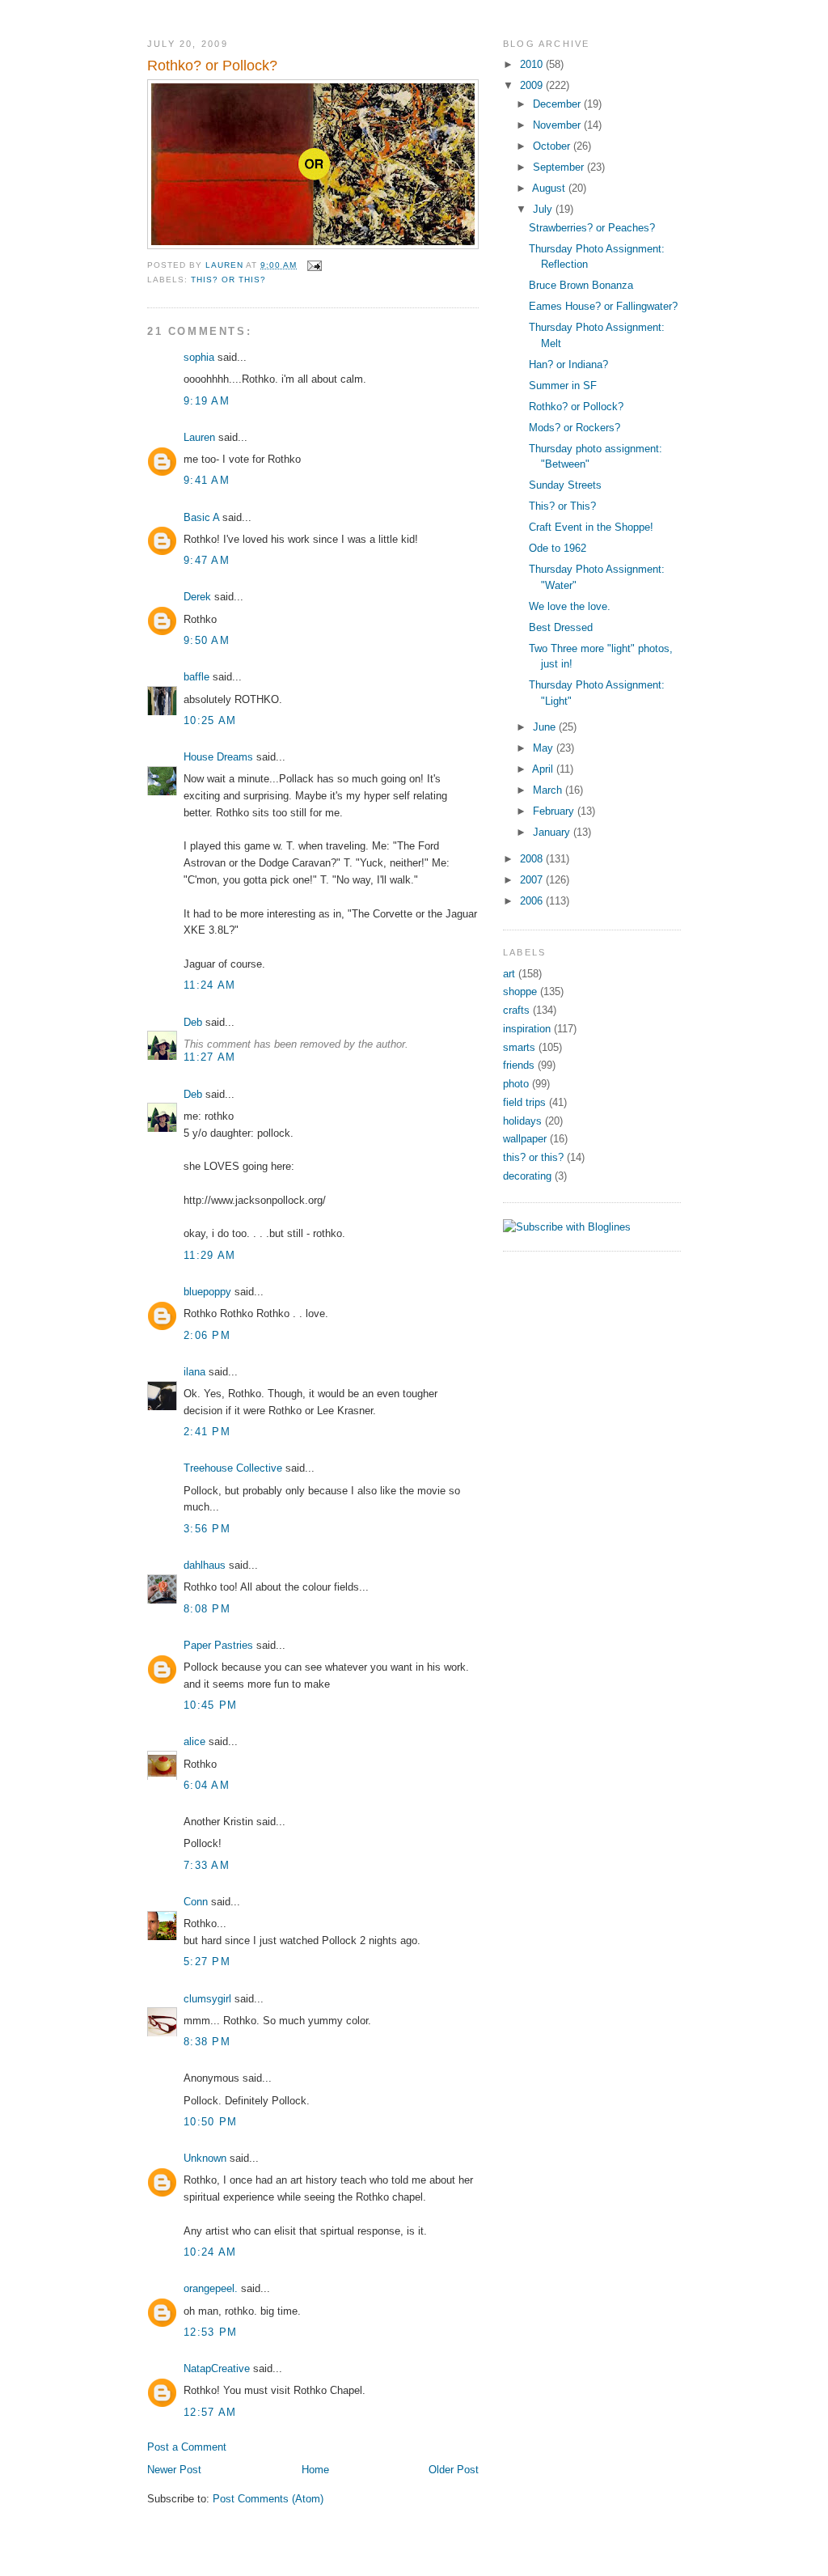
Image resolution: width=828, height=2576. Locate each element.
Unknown (205, 2158)
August (550, 188)
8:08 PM (207, 1609)
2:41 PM (207, 1432)
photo (516, 1084)
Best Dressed (561, 627)
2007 (533, 880)
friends (519, 1065)
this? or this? (228, 280)
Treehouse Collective (233, 1468)
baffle (196, 677)
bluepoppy (207, 1292)
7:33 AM (207, 1865)
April (544, 769)
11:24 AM (209, 985)
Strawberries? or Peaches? (592, 228)
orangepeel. (211, 2288)
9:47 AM (207, 560)
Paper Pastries (218, 1645)
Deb (193, 1022)
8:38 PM (207, 2042)
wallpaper (525, 1139)
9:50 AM (207, 640)
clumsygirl (207, 1999)
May (545, 748)
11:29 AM (209, 1255)
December (558, 104)
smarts (519, 1047)
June (546, 727)
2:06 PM (207, 1335)
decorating (527, 1176)
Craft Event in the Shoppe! (591, 527)
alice (194, 1741)
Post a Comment (187, 2447)
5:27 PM (207, 1962)
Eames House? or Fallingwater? (603, 306)
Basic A (201, 517)
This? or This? (562, 506)
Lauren (199, 437)
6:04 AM (207, 1785)
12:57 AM (210, 2412)
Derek (197, 597)
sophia (199, 357)
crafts (516, 1010)
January (553, 832)
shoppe (520, 991)
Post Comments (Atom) (268, 2499)
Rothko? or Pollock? (576, 407)
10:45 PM (210, 1705)
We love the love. (570, 606)
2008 (533, 859)
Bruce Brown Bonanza (581, 285)
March (549, 790)
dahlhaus (205, 1565)
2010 (533, 64)
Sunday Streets (565, 485)
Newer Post (174, 2470)
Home (315, 2470)
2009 (533, 85)
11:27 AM (209, 1057)
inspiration (527, 1029)
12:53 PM (210, 2332)
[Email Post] (314, 265)
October (553, 146)
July (544, 209)
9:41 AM (207, 480)
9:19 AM (207, 401)
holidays (522, 1121)
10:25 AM (210, 720)
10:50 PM (210, 2122)
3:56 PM (207, 1529)
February (555, 811)
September (560, 167)
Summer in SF (563, 386)
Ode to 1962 (558, 548)
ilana (194, 1372)
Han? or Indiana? (568, 364)
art (509, 974)
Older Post (454, 2470)
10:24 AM (210, 2252)
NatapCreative (217, 2368)
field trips (524, 1102)
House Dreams (218, 757)
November (558, 125)
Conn (196, 1902)
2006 (533, 901)
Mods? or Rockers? (575, 428)
